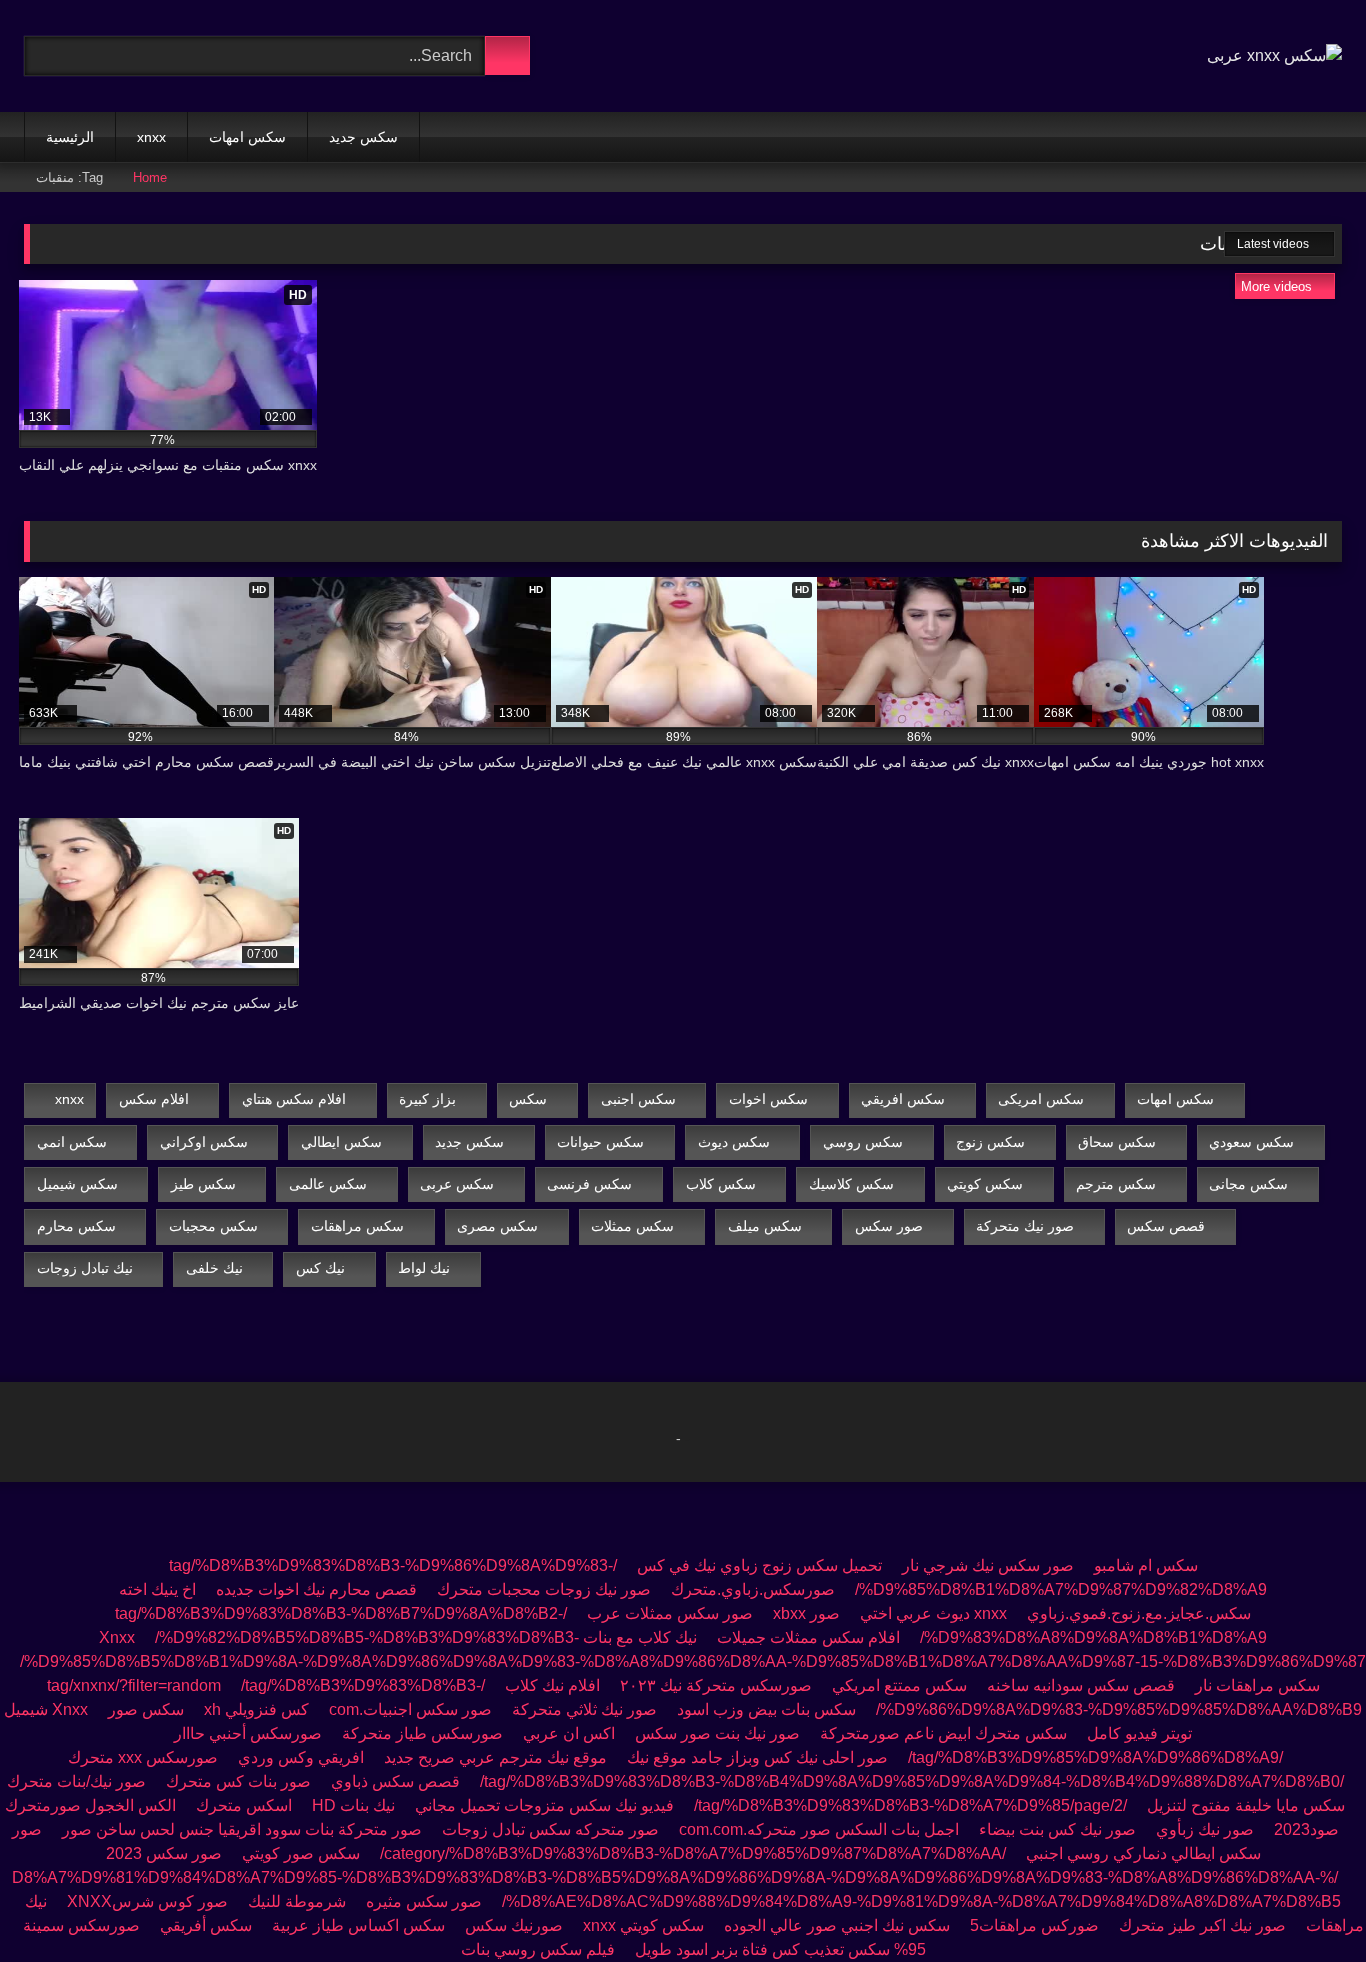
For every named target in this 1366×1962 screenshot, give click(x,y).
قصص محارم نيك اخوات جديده (316, 1589)
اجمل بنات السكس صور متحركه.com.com (819, 1829)
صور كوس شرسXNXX (147, 1901)
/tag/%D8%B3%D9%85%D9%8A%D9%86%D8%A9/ (1095, 1757)
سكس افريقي (903, 1099)
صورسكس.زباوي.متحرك (753, 1589)
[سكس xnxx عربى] (1274, 56)
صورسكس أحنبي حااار (248, 1733)
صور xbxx (806, 1613)
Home (150, 177)
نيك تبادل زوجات (85, 1268)
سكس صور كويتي (301, 1853)
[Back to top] (1306, 1902)
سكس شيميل (77, 1184)
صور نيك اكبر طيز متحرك (1202, 1925)
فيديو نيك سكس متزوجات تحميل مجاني (544, 1805)
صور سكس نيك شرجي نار (988, 1565)
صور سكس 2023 (164, 1853)
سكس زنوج (990, 1142)
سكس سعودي (1251, 1142)
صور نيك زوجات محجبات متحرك (544, 1589)
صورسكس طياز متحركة (420, 1733)
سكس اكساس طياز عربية (358, 1925)
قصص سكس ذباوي (395, 1781)
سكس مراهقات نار (1257, 1685)
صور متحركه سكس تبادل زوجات (550, 1829)
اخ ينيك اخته (157, 1589)
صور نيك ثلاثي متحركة (584, 1709)
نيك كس (320, 1268)
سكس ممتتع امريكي (899, 1685)
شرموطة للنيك (297, 1901)
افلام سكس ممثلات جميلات (808, 1637)
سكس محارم (76, 1226)
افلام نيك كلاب (552, 1685)
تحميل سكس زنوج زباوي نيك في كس (759, 1565)
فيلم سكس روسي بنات (538, 1949)
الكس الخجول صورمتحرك (90, 1805)
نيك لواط (424, 1268)
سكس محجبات (213, 1226)
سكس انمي (72, 1142)
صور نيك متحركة (1025, 1226)
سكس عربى (457, 1184)
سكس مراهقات (357, 1226)
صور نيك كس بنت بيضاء (1055, 1829)
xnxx (151, 137)
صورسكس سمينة (81, 1925)
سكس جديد (363, 137)
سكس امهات (247, 137)
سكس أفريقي (206, 1925)
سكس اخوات (768, 1099)
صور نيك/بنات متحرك (76, 1781)
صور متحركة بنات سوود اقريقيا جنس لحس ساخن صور (242, 1829)
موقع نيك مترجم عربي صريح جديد (495, 1757)
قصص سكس (1166, 1226)
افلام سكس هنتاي (294, 1099)
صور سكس (889, 1226)
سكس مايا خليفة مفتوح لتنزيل (1246, 1805)
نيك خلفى (214, 1268)
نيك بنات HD (353, 1805)
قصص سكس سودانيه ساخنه (1081, 1685)
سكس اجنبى (638, 1099)
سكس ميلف (765, 1226)
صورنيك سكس (514, 1925)
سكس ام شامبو (1146, 1565)
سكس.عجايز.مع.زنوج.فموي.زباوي (1139, 1613)
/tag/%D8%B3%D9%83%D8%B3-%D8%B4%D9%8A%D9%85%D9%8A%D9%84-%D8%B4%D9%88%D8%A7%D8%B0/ (912, 1781)
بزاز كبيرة (427, 1099)
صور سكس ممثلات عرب (670, 1613)
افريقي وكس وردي (301, 1757)
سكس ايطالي (341, 1142)
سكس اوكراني (204, 1142)
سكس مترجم (1116, 1184)
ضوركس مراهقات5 (1034, 1925)
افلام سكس (154, 1099)
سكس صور (146, 1709)
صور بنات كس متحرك (238, 1781)
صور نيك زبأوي (1205, 1829)
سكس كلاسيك (851, 1184)
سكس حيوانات (600, 1142)
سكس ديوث (734, 1142)
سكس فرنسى (589, 1184)
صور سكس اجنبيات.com (410, 1709)
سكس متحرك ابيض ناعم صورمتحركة (943, 1733)
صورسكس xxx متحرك (143, 1757)
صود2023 (1306, 1829)
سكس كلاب (721, 1184)
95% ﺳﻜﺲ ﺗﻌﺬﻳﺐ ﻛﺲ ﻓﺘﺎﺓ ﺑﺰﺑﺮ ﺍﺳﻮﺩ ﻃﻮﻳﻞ (780, 1949)
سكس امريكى (1041, 1099)
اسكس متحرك (244, 1805)
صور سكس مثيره (424, 1901)
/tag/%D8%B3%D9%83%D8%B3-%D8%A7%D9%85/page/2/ (910, 1805)
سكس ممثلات (632, 1226)
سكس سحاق (1117, 1142)
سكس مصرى (497, 1226)
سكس (528, 1099)
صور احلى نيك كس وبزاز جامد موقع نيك (757, 1757)
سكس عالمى (328, 1184)
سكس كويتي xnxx (643, 1925)
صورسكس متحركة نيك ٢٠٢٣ (716, 1685)
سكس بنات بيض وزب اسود (766, 1709)
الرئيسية (70, 137)
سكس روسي (863, 1142)
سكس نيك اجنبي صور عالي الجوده (837, 1925)
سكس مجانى (1248, 1184)
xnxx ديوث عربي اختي (933, 1613)
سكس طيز (203, 1184)
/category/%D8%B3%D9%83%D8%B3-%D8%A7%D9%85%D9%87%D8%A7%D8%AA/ (693, 1853)
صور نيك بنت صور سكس (717, 1733)
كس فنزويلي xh (256, 1709)
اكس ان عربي (569, 1733)
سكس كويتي (985, 1184)
